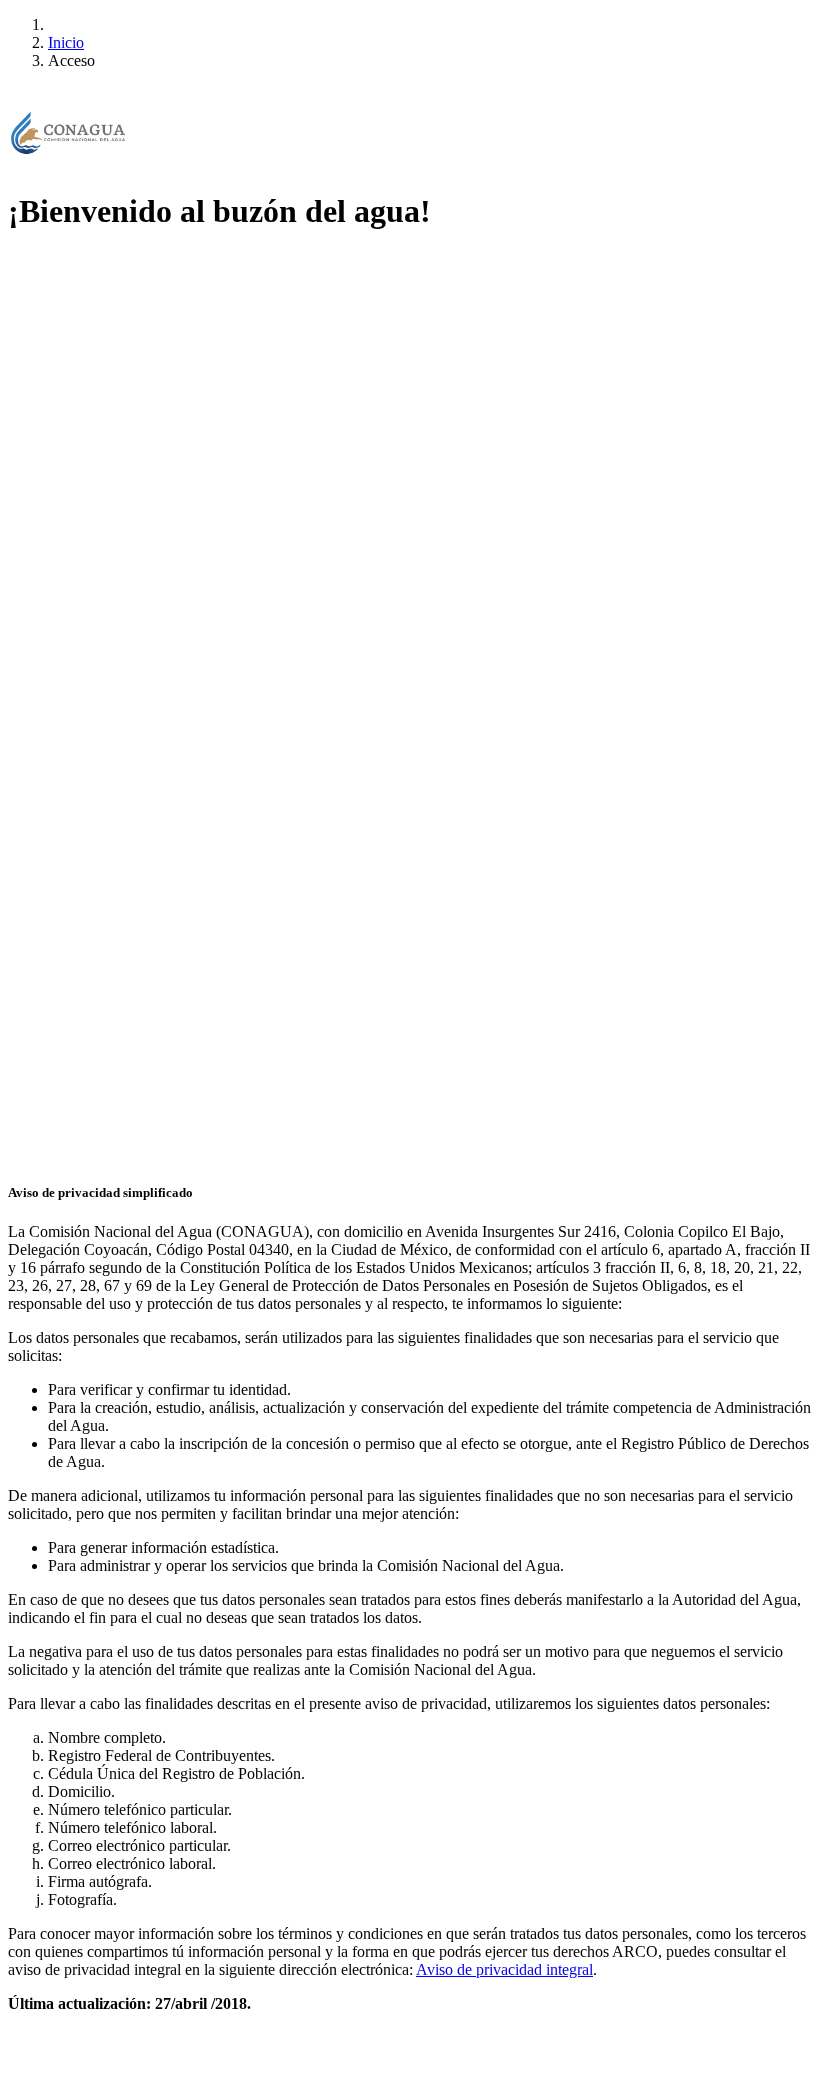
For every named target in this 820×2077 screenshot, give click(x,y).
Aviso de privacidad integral (504, 1969)
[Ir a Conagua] (68, 135)
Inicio (66, 42)
